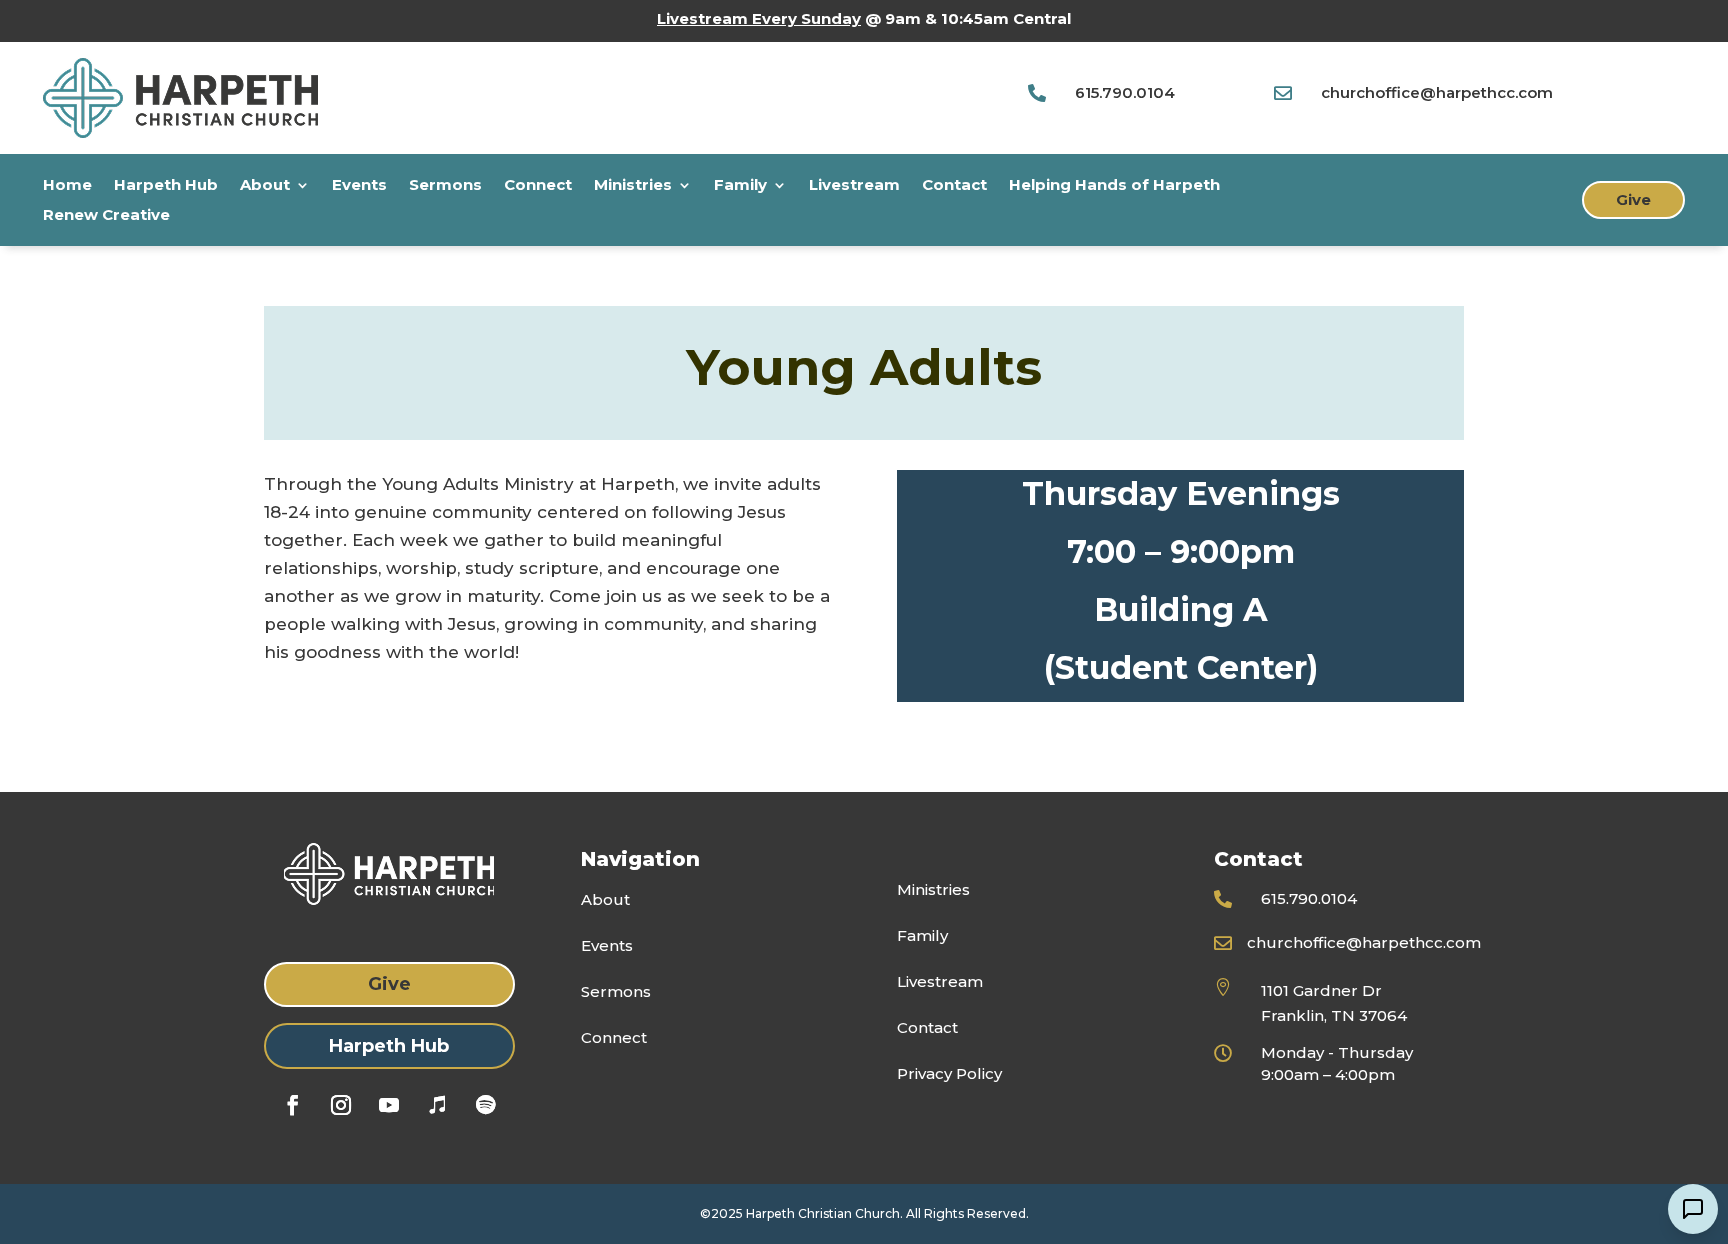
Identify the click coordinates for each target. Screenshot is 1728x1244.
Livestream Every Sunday (759, 18)
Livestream (854, 186)
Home (67, 186)
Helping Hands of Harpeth (1114, 186)
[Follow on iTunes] (437, 1105)
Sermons (445, 186)
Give (1633, 199)
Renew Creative (106, 216)
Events (359, 186)
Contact (954, 186)
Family (740, 186)
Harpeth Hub (166, 186)
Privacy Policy (949, 1073)
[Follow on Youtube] (389, 1105)
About (265, 186)
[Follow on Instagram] (341, 1105)
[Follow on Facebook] (293, 1105)
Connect (538, 186)
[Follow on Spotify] (485, 1105)
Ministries (633, 186)
